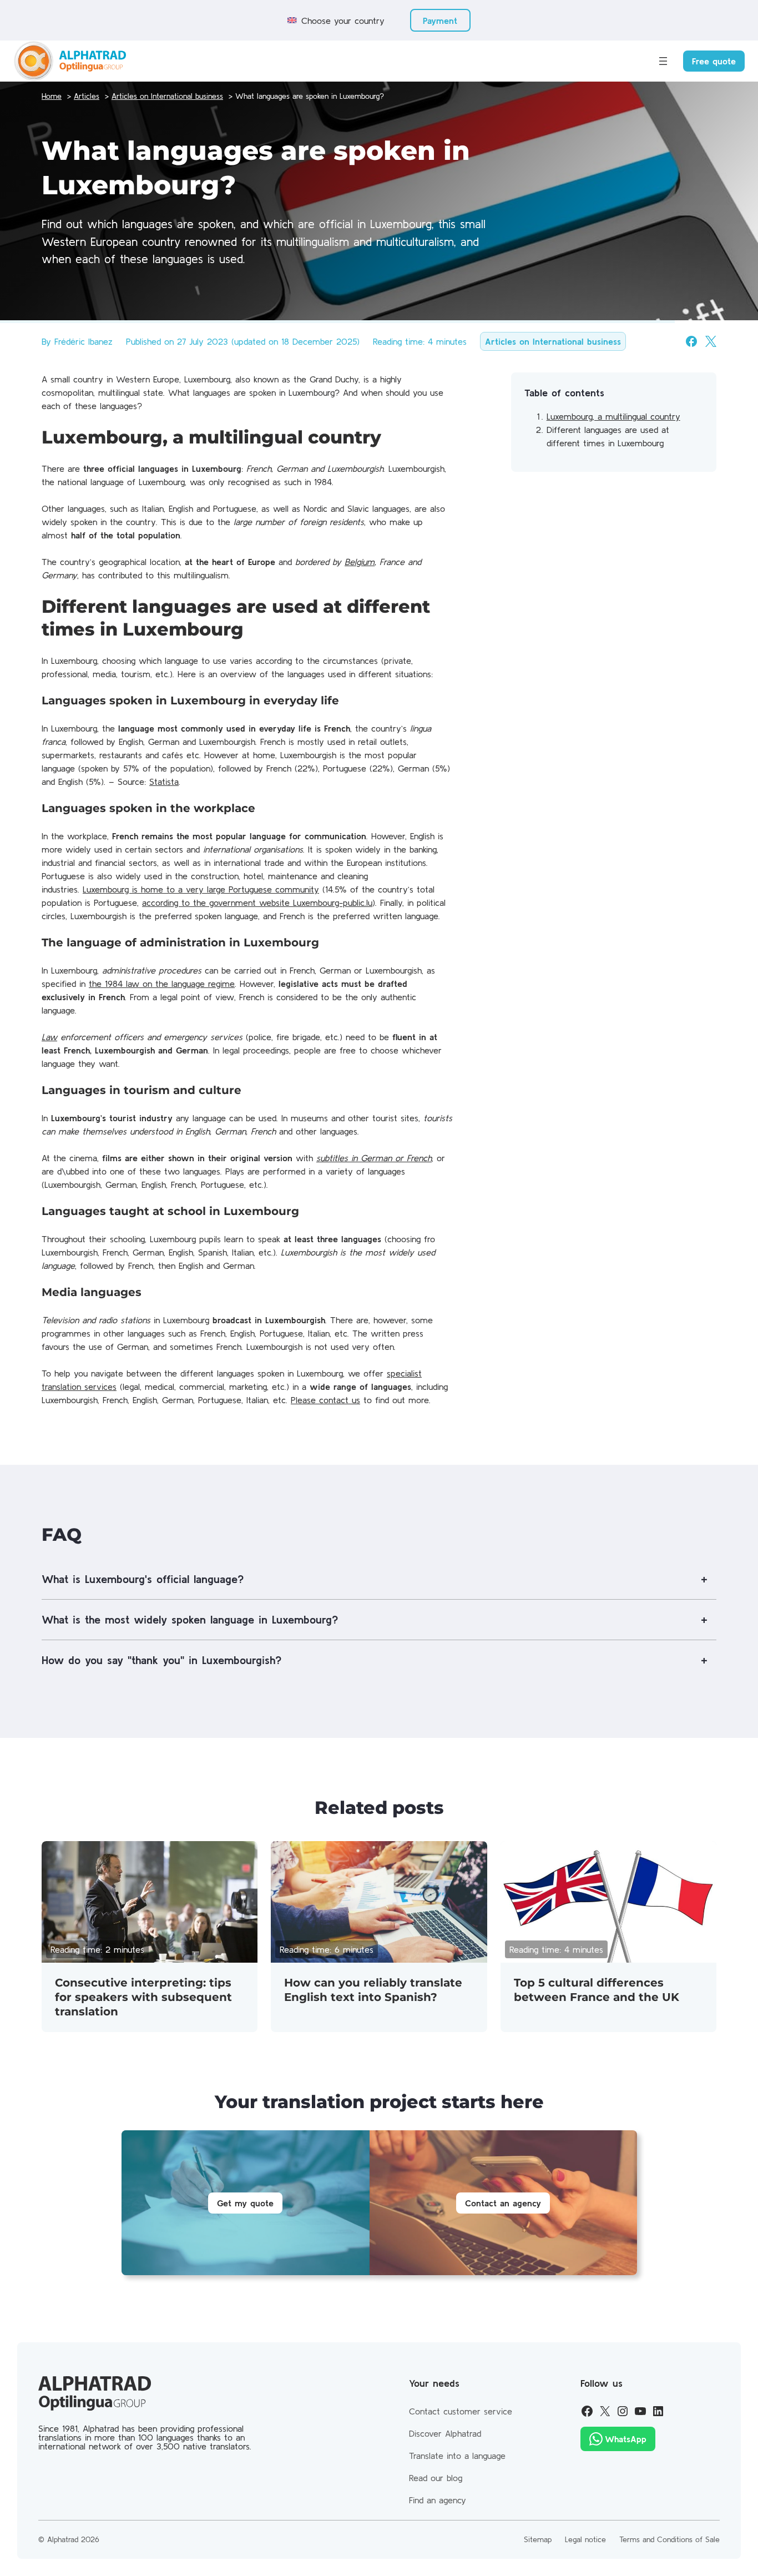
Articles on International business (553, 341)
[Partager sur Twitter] (711, 341)
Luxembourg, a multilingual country (613, 416)
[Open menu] (663, 61)
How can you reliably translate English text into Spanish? (373, 1990)
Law (49, 1037)
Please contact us (325, 1400)
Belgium (360, 562)
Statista (164, 782)
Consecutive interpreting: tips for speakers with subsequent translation (143, 1997)
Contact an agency (503, 2203)
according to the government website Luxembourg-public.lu (257, 903)
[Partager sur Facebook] (691, 341)
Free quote (714, 61)
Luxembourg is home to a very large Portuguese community (201, 889)
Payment (440, 21)
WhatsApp (626, 2439)
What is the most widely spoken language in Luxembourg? (190, 1619)
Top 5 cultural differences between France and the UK (597, 1990)
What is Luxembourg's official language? (143, 1579)
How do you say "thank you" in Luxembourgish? (161, 1660)
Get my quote (245, 2203)
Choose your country (343, 21)
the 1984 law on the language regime (162, 984)
